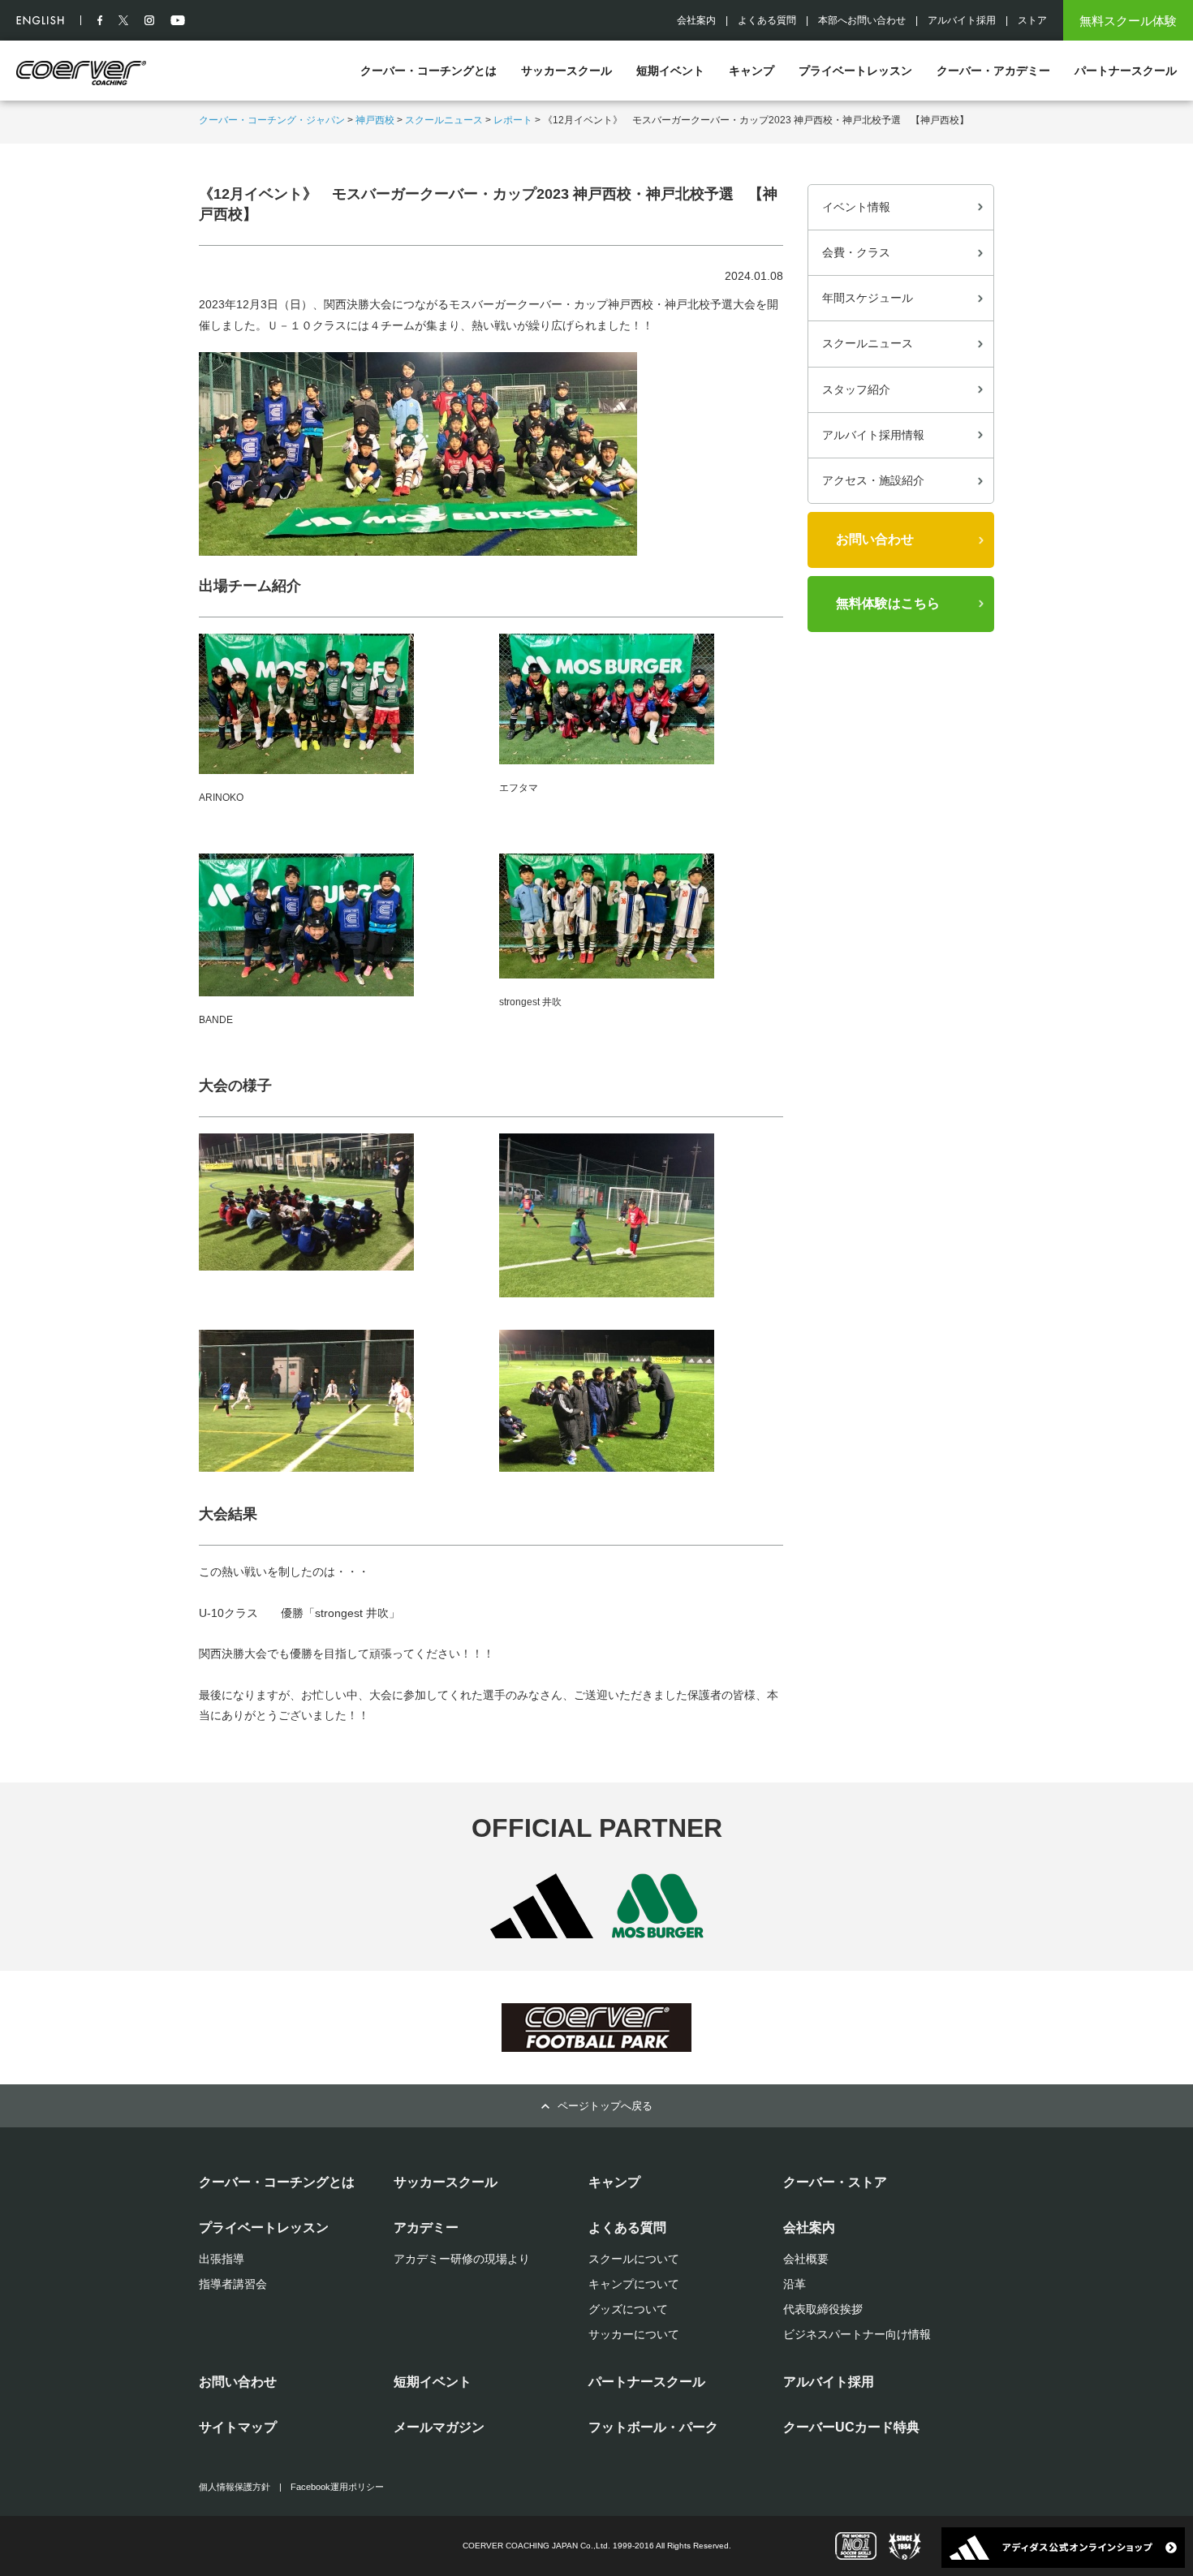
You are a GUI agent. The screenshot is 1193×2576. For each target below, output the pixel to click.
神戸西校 (375, 120)
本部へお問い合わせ (862, 20)
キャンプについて (634, 2284)
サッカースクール (566, 71)
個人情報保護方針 (235, 2487)
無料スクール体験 (1128, 21)
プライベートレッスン (855, 71)
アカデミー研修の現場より (462, 2259)
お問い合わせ (875, 539)
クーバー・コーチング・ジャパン (272, 120)
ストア (1032, 20)
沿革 (795, 2284)
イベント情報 (856, 207)
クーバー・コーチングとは (429, 71)
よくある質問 (767, 20)
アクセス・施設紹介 (873, 480)
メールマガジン (439, 2427)
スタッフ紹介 (856, 389)
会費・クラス (856, 252)
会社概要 (806, 2259)
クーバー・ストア (835, 2182)
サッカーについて (634, 2334)
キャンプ (752, 71)
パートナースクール (1126, 71)
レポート (513, 120)
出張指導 (222, 2259)
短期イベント (670, 71)
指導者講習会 (233, 2284)
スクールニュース (444, 120)
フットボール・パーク (653, 2427)
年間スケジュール (868, 298)
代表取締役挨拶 (823, 2309)
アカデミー (426, 2228)
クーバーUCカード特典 (851, 2427)
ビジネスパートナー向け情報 (857, 2334)
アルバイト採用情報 (873, 435)
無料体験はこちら (888, 603)
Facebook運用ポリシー (337, 2487)
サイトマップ (238, 2427)
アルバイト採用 (962, 20)
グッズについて (628, 2309)
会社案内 (696, 20)
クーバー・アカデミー (993, 71)
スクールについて (634, 2259)
